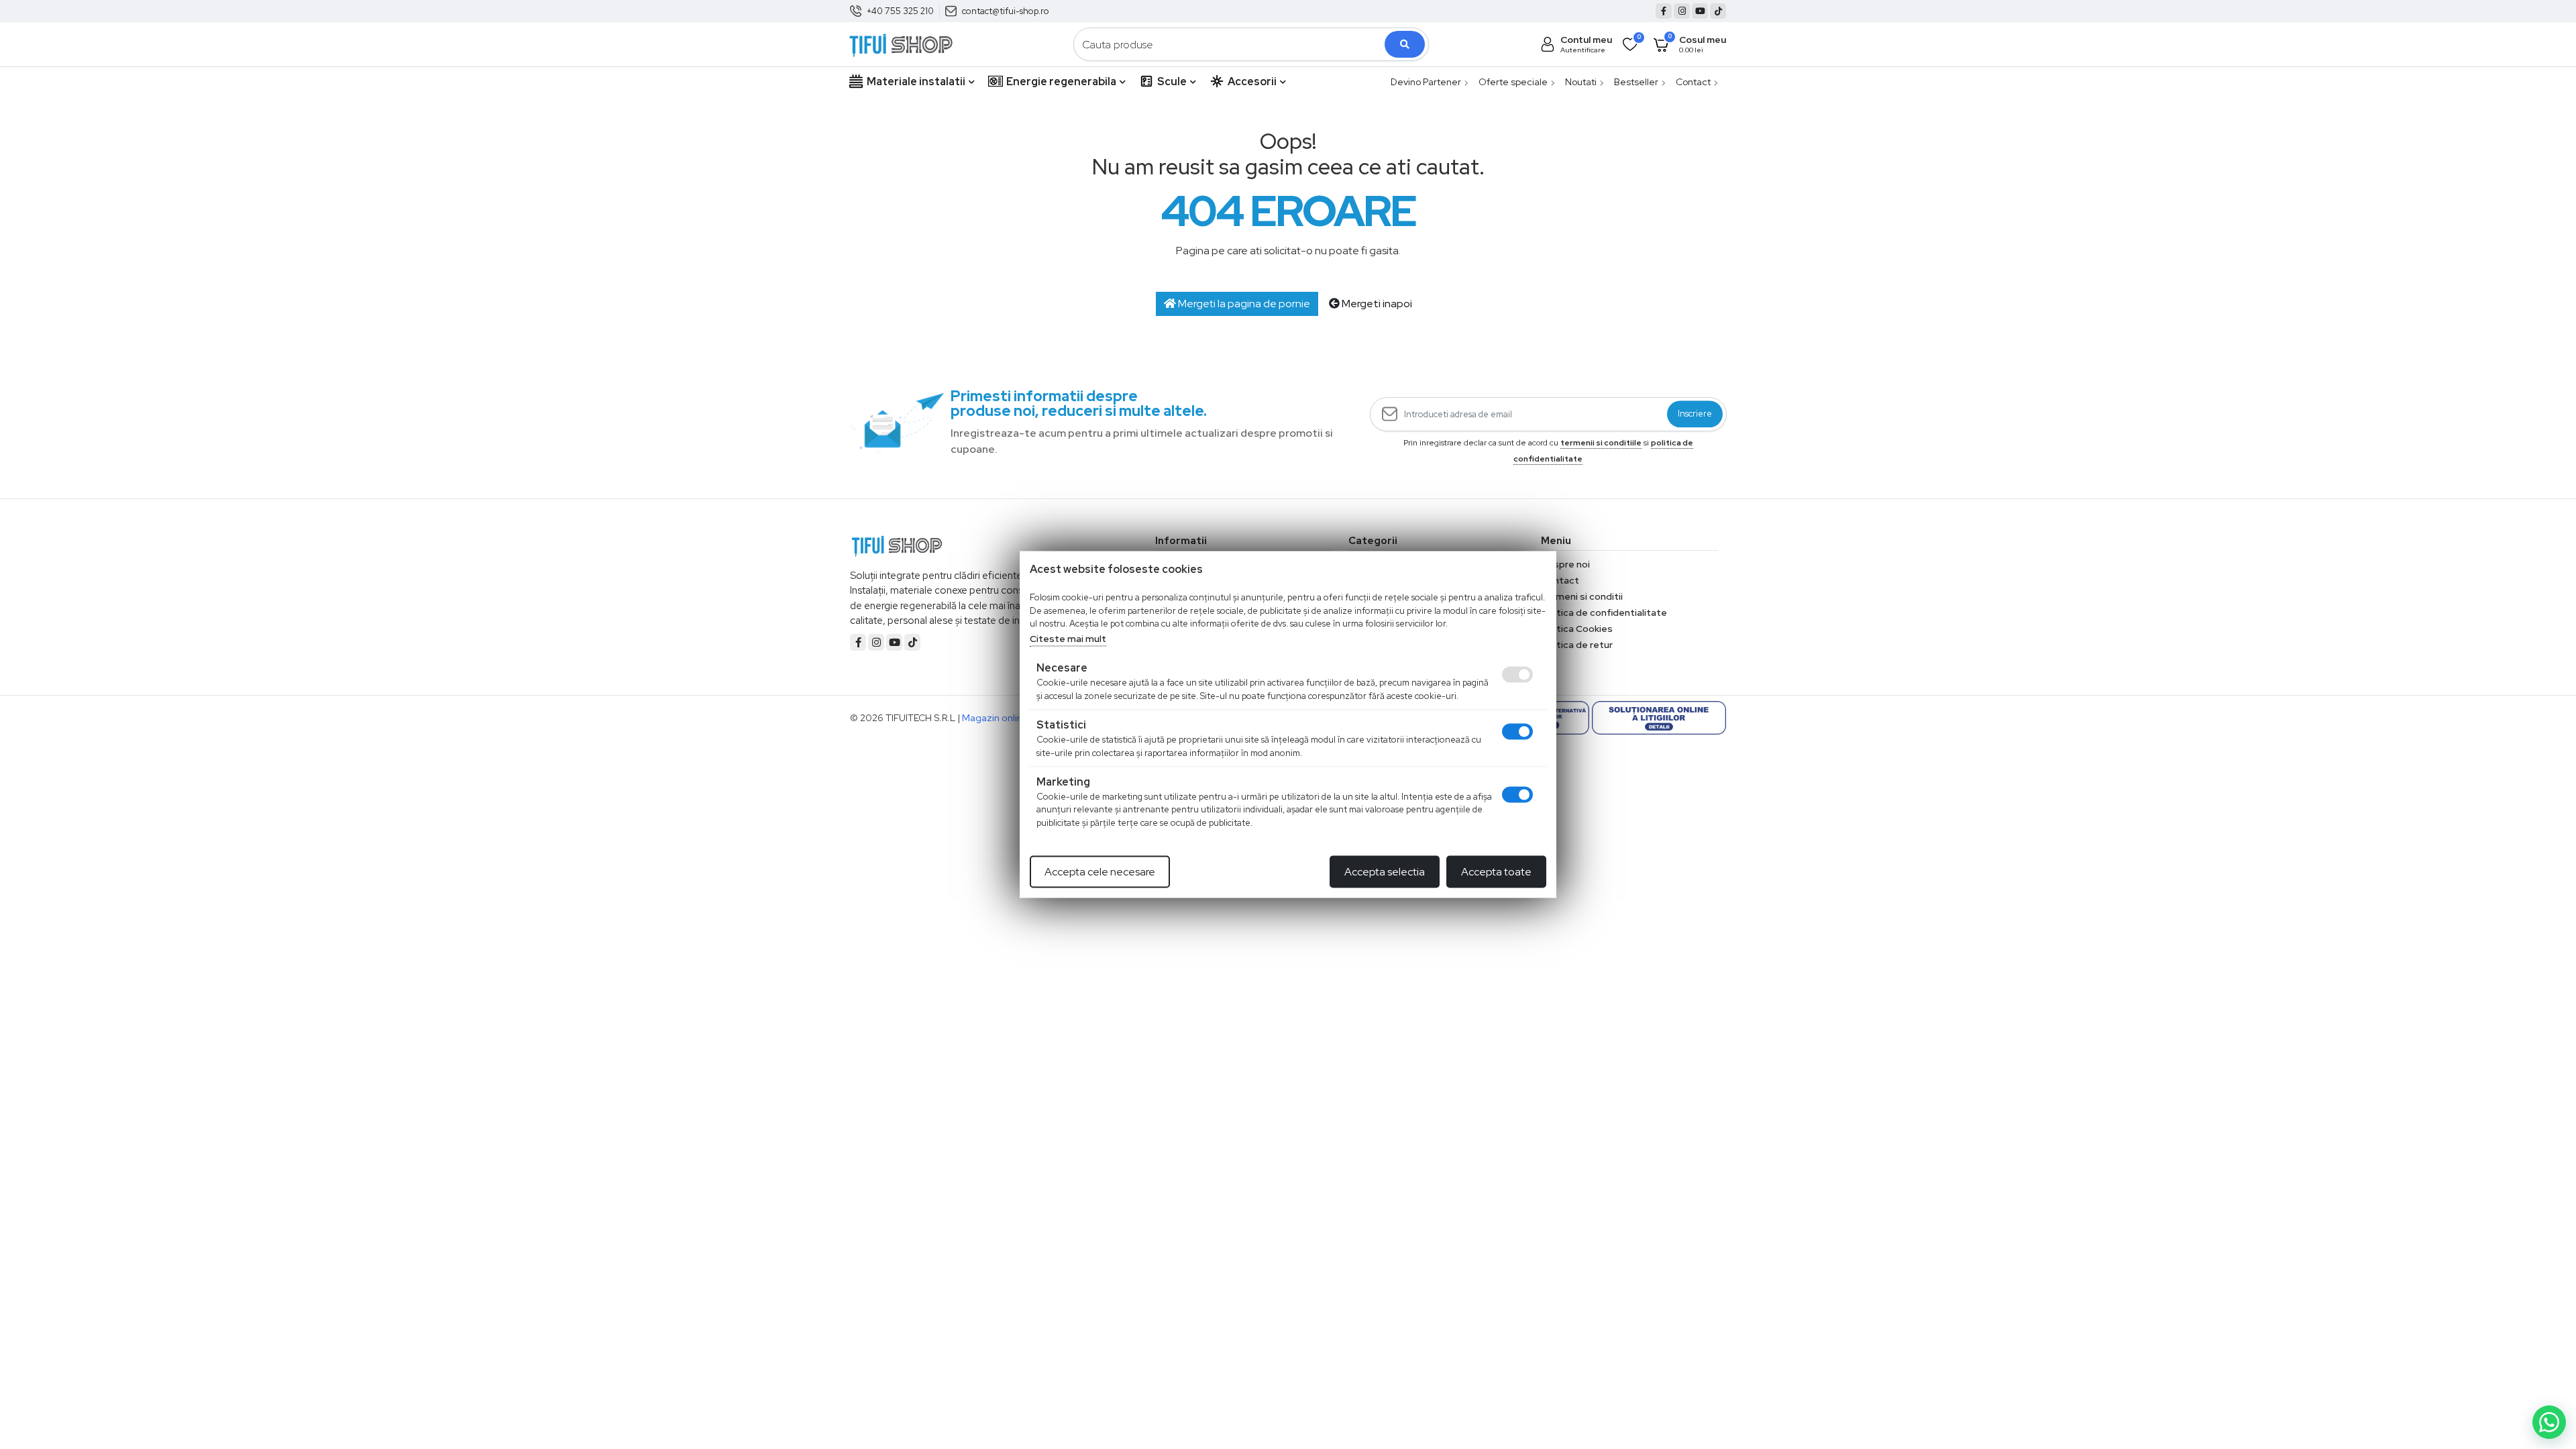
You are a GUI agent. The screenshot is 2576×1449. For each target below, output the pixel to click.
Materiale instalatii (916, 82)
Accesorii (1252, 82)
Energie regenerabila (1061, 82)
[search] (1405, 44)
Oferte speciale (1513, 82)
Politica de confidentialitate (1604, 612)
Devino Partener (1426, 82)
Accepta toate (1496, 872)
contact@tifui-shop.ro (1006, 11)
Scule (1172, 82)
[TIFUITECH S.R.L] (901, 43)
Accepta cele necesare (1100, 872)
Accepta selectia (1385, 872)
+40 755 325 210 (900, 11)
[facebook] (1664, 11)
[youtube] (1700, 11)
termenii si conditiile (1601, 443)
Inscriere (1695, 414)
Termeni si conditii (1582, 596)
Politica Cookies (1577, 629)
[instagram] (1682, 11)
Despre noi (1565, 564)
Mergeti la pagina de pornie (1243, 304)
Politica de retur (1577, 645)
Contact (1693, 82)
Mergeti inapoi (1376, 304)
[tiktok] (1718, 11)
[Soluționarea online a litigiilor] (1659, 718)
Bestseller (1636, 82)
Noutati (1581, 82)
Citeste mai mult (1068, 638)
